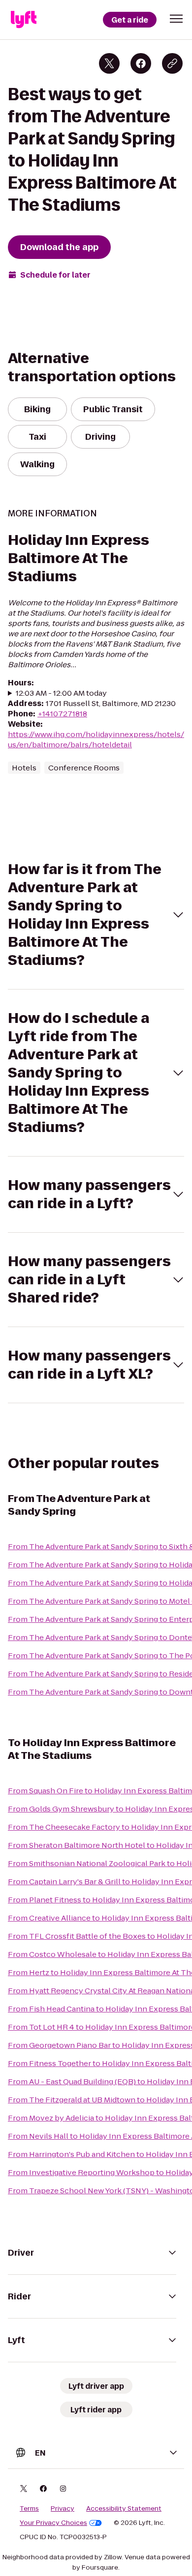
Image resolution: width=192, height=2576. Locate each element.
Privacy (63, 2509)
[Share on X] (109, 63)
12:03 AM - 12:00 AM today (61, 693)
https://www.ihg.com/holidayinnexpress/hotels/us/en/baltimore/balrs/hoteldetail (96, 739)
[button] (176, 19)
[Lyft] (24, 20)
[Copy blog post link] (172, 63)
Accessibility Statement (124, 2509)
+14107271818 (62, 714)
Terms (29, 2509)
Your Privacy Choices (53, 2523)
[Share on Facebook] (141, 63)
